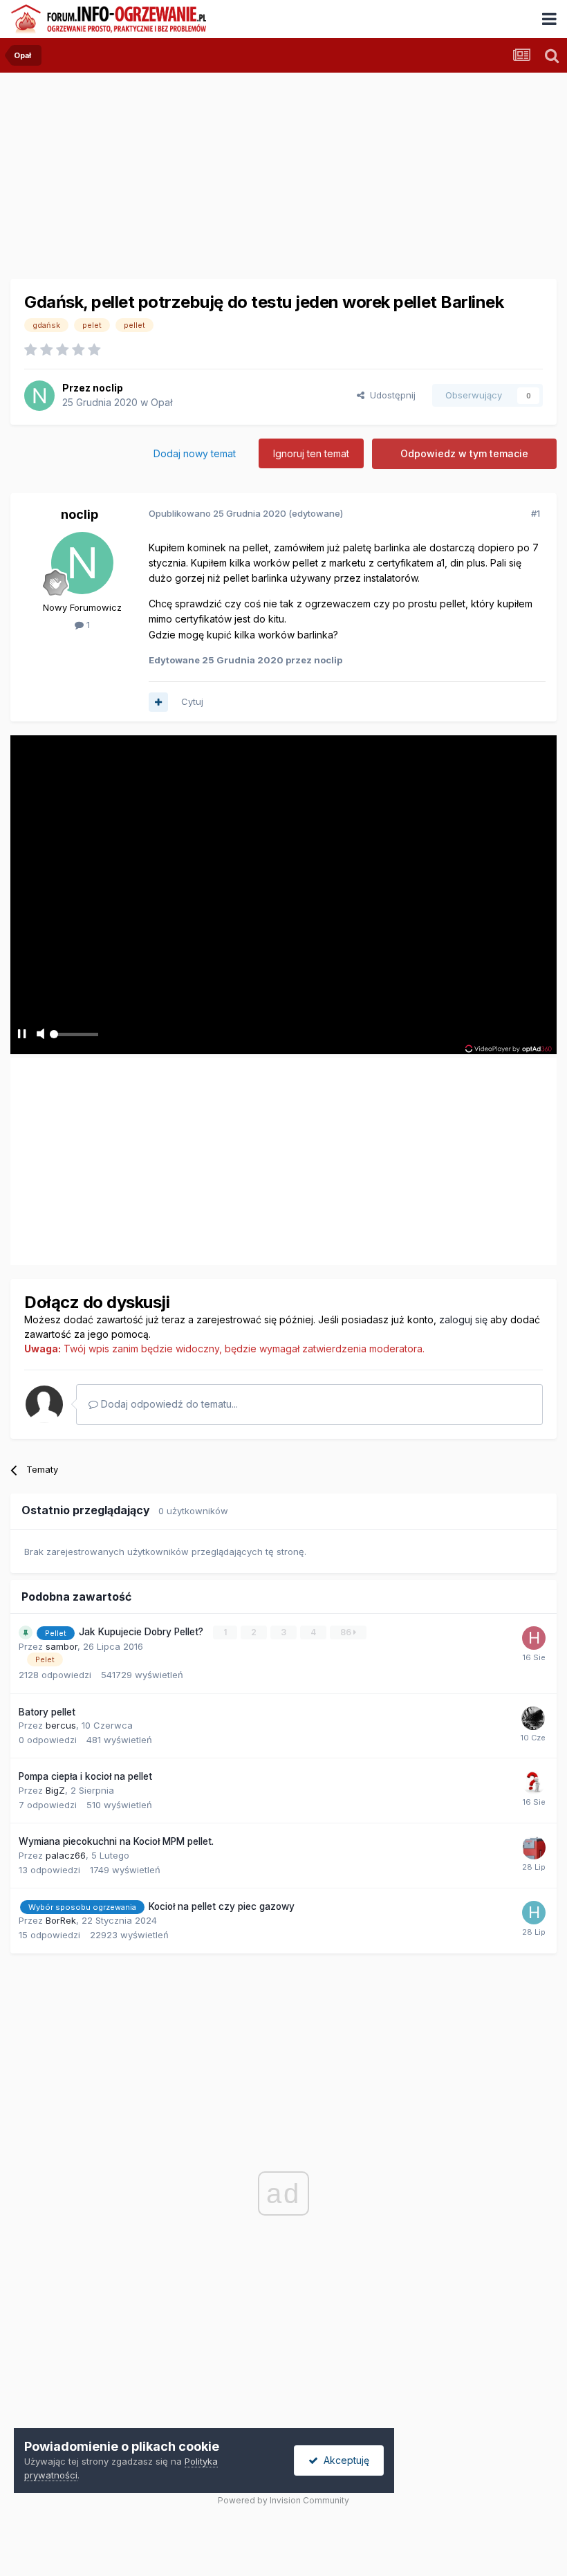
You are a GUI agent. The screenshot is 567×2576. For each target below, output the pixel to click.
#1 (536, 513)
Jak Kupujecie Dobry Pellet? (142, 1632)
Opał (161, 402)
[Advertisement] (172, 1157)
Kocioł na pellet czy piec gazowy (222, 1906)
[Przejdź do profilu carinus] (534, 1848)
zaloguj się (463, 1319)
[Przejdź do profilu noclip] (39, 396)
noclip (108, 388)
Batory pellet (47, 1712)
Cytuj (192, 701)
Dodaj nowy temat (195, 453)
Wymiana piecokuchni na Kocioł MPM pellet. (116, 1841)
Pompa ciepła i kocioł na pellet (85, 1776)
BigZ (55, 1790)
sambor (62, 1646)
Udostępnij (390, 395)
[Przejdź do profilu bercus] (533, 1718)
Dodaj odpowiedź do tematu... (168, 1404)
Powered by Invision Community (283, 2500)
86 (347, 1632)
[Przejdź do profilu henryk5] (534, 1913)
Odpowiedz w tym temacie (464, 453)
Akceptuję (344, 2460)
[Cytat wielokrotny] (158, 702)
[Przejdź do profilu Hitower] (534, 1638)
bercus (61, 1725)
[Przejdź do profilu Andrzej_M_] (534, 1783)
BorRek (61, 1920)
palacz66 (66, 1855)
